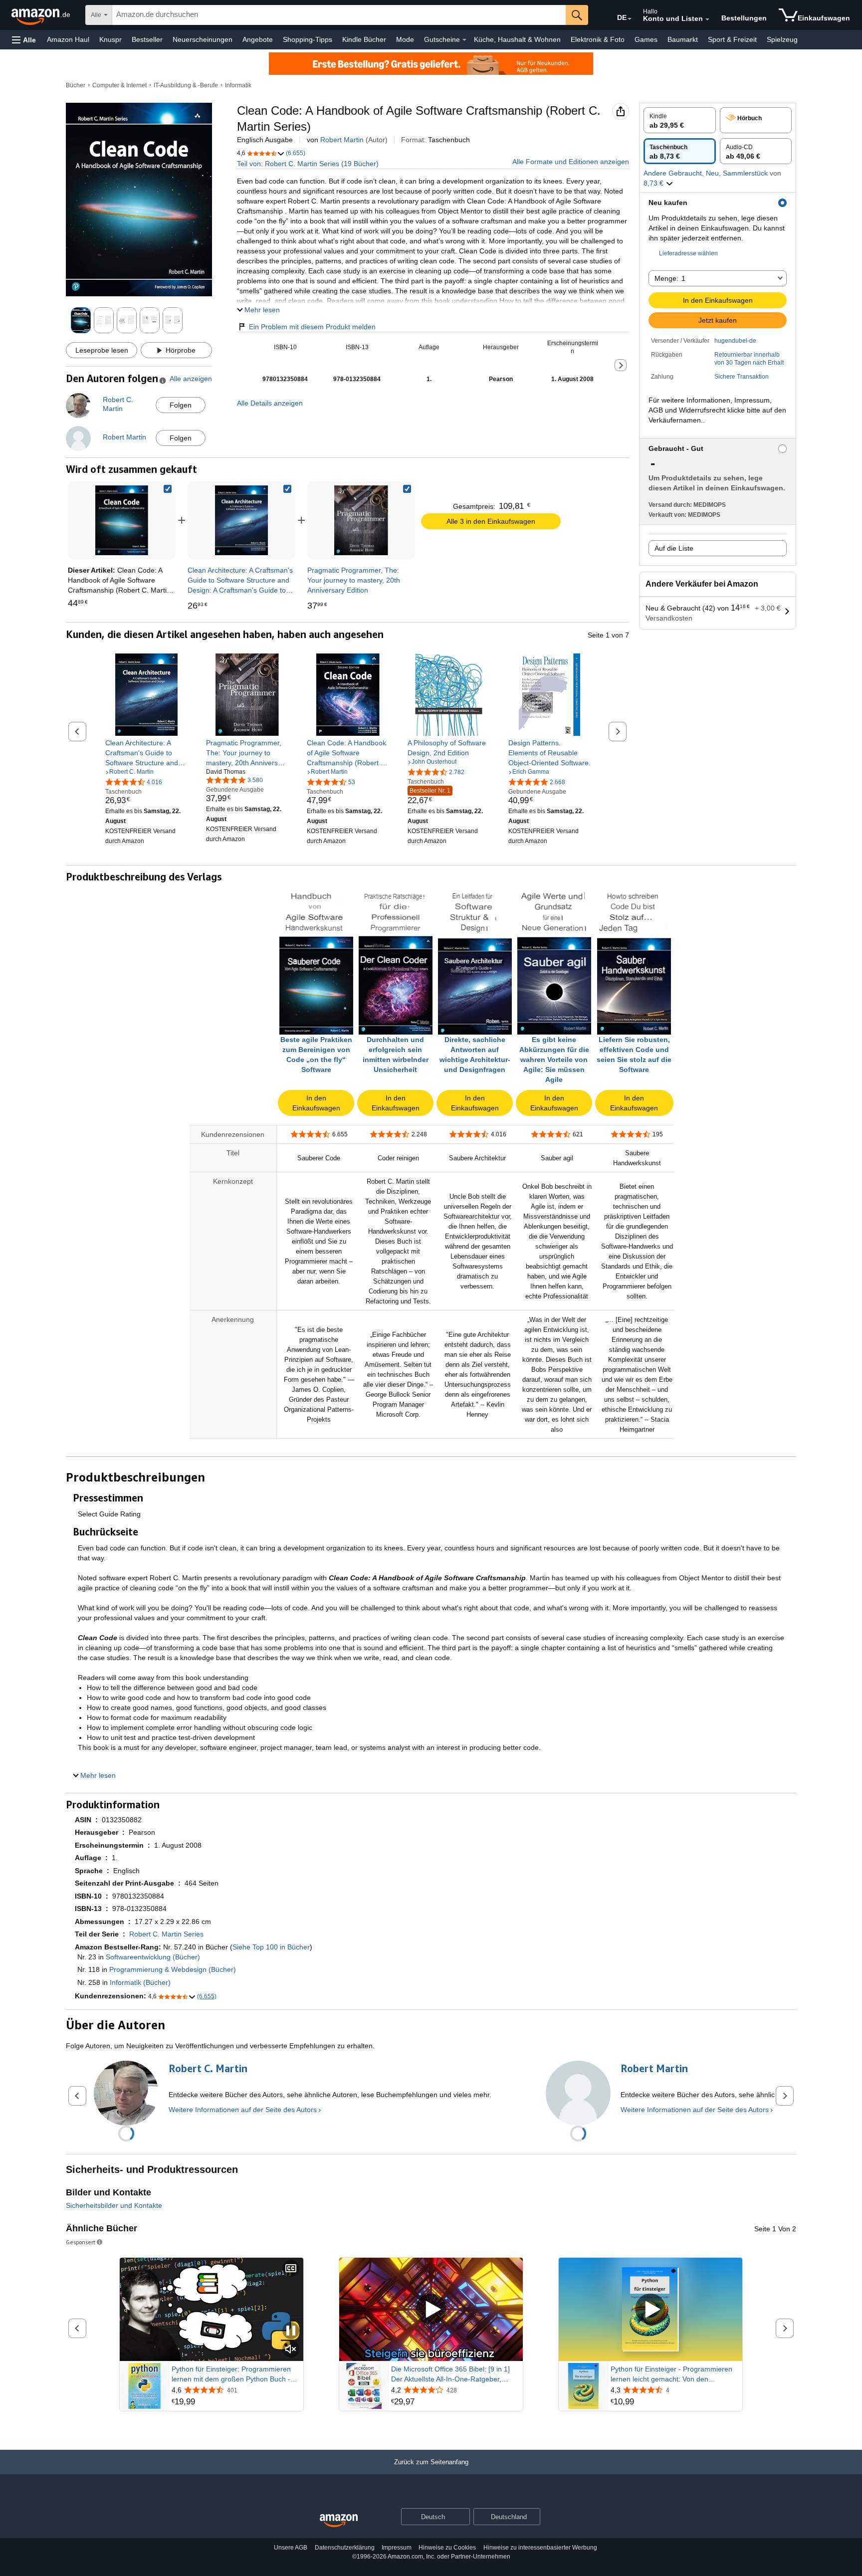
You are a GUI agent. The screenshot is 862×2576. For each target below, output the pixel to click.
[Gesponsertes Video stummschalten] (291, 2350)
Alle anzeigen (191, 379)
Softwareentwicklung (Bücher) (153, 1957)
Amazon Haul (68, 39)
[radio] (680, 120)
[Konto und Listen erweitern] (707, 19)
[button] (24, 40)
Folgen (181, 405)
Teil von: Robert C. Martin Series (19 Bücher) (308, 164)
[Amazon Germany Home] (339, 2521)
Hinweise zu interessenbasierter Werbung (540, 2548)
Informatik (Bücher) (140, 1982)
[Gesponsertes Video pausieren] (291, 2331)
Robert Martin (342, 140)
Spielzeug (782, 39)
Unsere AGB (291, 2548)
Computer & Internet (119, 85)
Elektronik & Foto (598, 39)
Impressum (397, 2548)
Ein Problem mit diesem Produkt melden (312, 327)
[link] (241, 520)
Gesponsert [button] (81, 2242)
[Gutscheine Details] (464, 40)
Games (646, 39)
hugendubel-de (735, 341)
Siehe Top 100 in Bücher (271, 1947)
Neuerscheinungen (203, 39)
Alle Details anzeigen (270, 403)
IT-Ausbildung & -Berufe (186, 85)
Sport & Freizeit (732, 39)
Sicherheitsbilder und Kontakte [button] (114, 2205)
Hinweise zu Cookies (447, 2548)
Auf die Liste (674, 548)
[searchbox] (339, 15)
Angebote (258, 39)
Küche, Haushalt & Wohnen (517, 39)
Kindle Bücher (364, 39)
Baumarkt (683, 39)
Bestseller (147, 39)
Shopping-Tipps (308, 39)
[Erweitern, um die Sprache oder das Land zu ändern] (630, 19)
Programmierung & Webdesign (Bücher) (173, 1969)
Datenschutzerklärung (345, 2548)
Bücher (76, 85)
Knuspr (110, 39)
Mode (405, 39)
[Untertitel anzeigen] (291, 2269)
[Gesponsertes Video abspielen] (431, 2309)
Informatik (238, 85)
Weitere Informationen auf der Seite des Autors (243, 2110)
